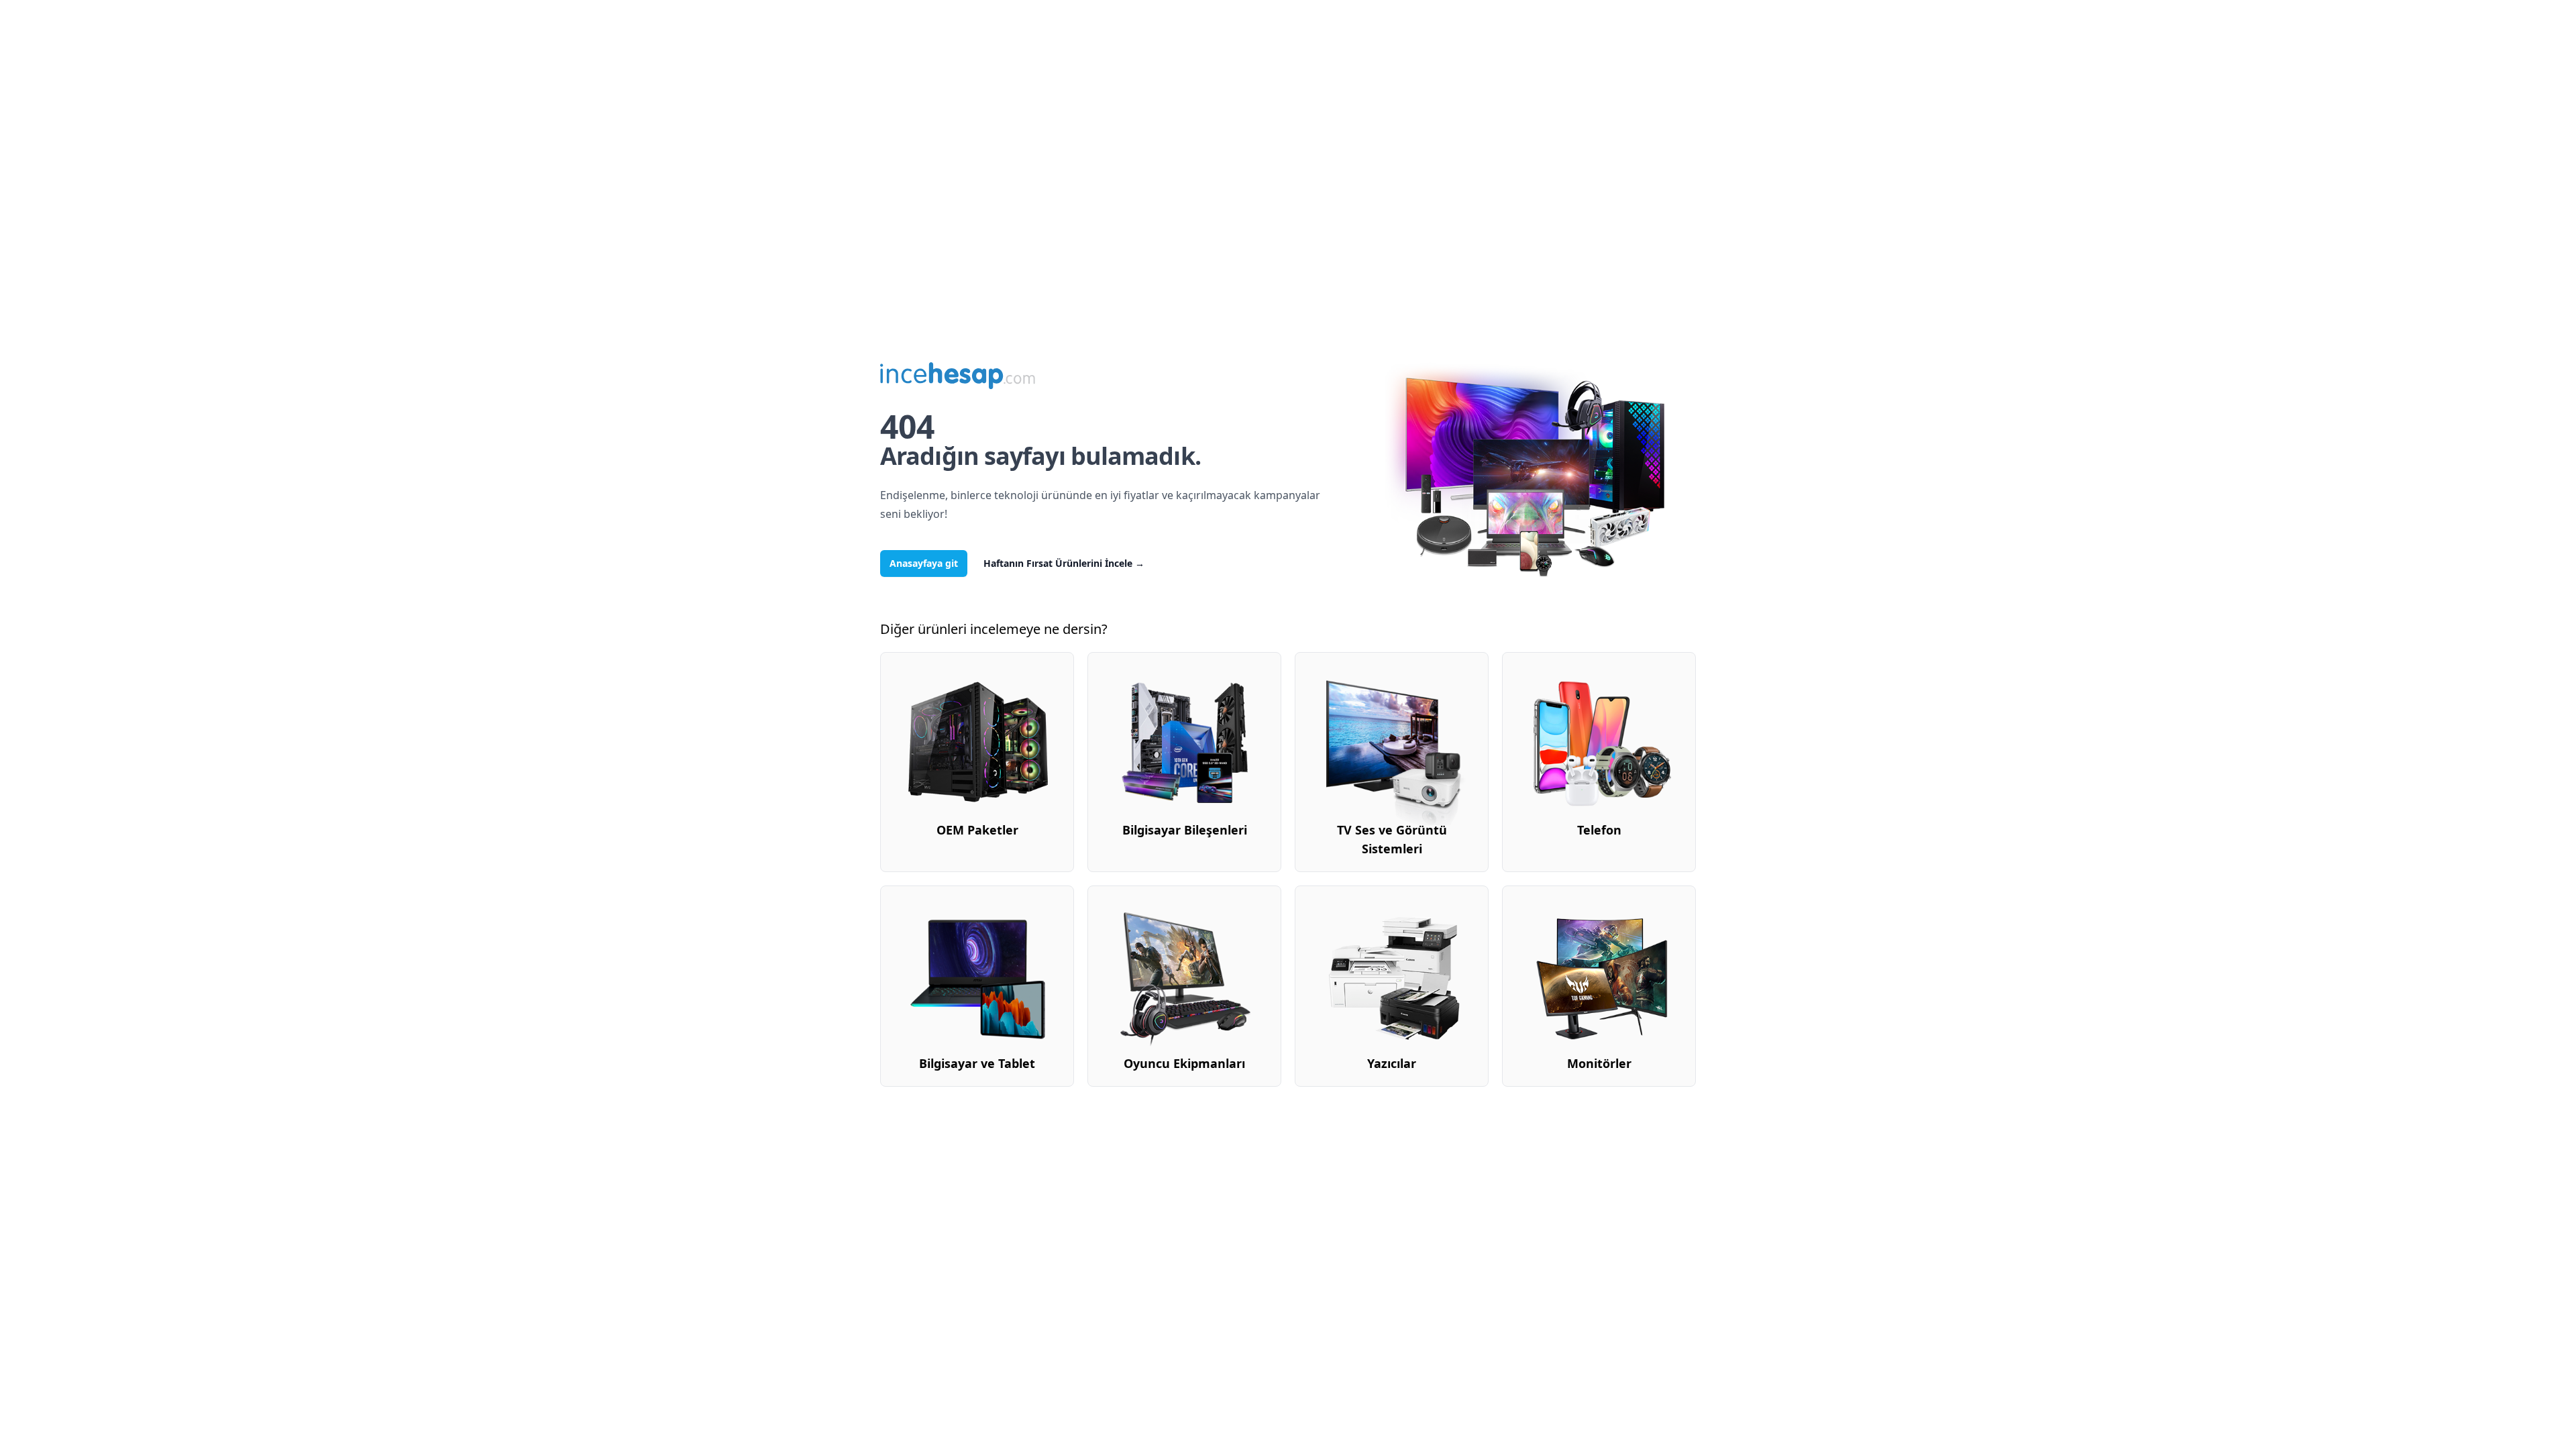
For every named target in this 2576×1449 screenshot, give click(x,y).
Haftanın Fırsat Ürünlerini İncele (1064, 563)
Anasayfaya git (924, 563)
